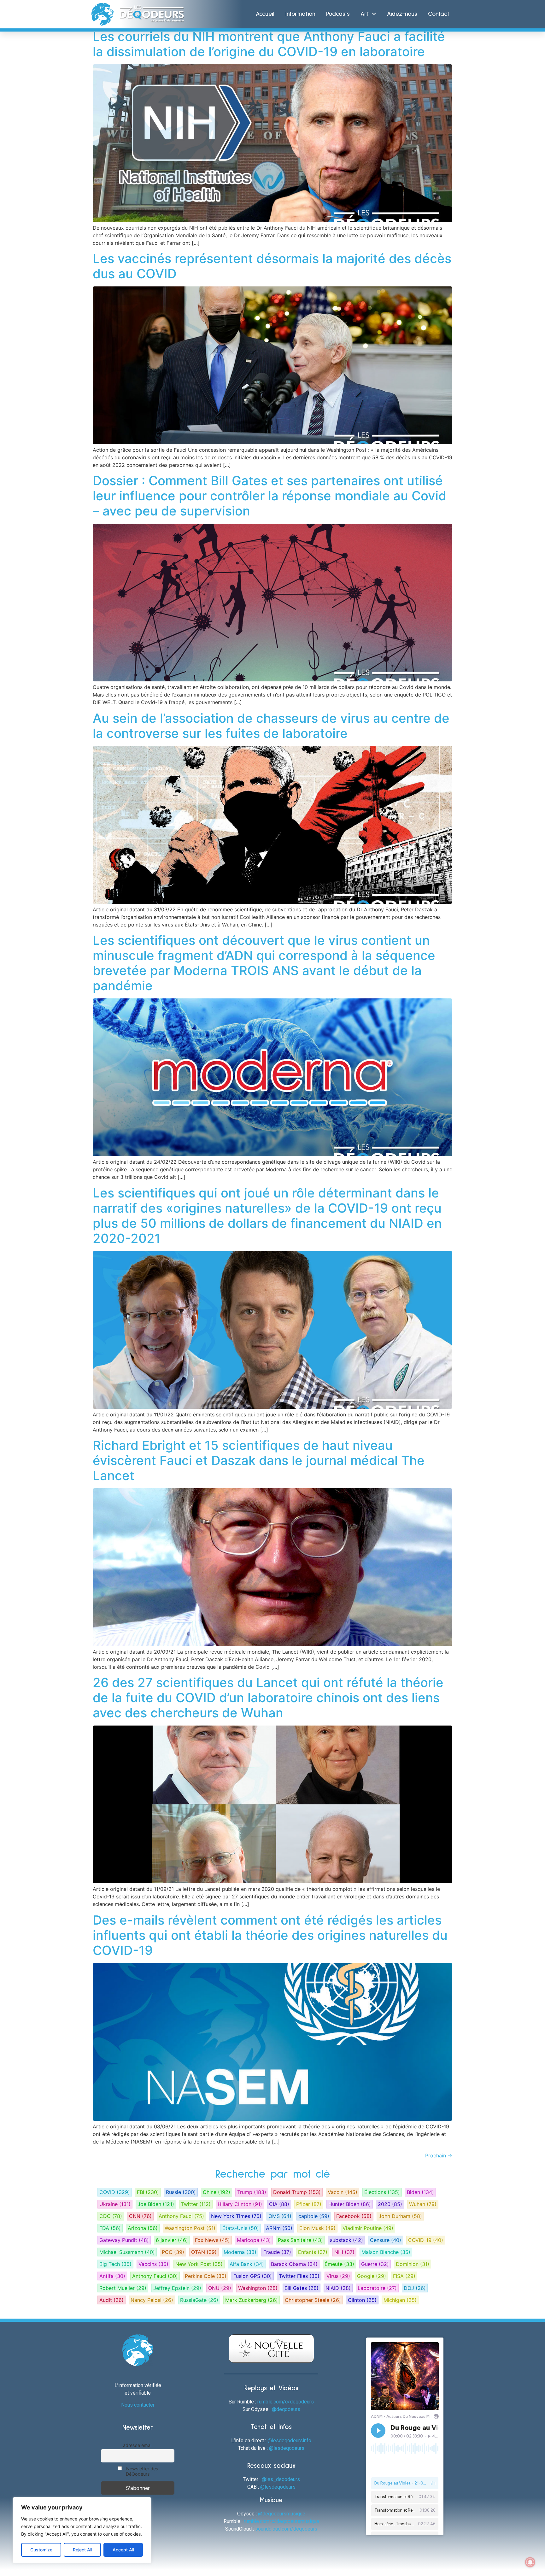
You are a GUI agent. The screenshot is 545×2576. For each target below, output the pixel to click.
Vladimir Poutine (368, 2228)
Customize (41, 2550)
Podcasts (338, 14)
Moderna (240, 2252)
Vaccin (343, 2192)
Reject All (82, 2550)
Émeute (339, 2264)
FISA (404, 2276)
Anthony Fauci (181, 2216)
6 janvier (172, 2240)
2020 (390, 2204)
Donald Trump (297, 2192)
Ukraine (115, 2204)
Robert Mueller (123, 2288)
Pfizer (309, 2204)
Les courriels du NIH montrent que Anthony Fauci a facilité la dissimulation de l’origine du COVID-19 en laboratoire (269, 44)
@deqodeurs (286, 2409)
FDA (110, 2228)
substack (346, 2240)
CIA (279, 2204)
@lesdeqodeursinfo (289, 2441)
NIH (344, 2252)
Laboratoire (377, 2288)
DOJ (415, 2288)
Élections (382, 2192)
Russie (181, 2192)
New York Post (199, 2264)
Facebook (354, 2216)
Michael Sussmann (127, 2252)
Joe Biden (156, 2204)
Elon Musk (317, 2228)
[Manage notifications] (530, 2562)
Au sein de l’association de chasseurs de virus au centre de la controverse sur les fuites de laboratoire (271, 726)
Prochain (439, 2155)
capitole (314, 2216)
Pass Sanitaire (300, 2240)
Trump (252, 2192)
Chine (217, 2192)
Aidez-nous (402, 14)
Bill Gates (302, 2288)
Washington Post (190, 2228)
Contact (439, 14)
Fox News (212, 2240)
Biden (420, 2192)
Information (300, 14)
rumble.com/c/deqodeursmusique (281, 2521)
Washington (258, 2288)
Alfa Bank (247, 2264)
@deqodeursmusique (282, 2514)
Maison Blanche (386, 2252)
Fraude (277, 2252)
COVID (115, 2192)
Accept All (123, 2550)
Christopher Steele (313, 2300)
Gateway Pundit (124, 2240)
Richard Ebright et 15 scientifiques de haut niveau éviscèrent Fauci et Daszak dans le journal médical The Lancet (259, 1460)
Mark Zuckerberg (252, 2300)
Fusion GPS (253, 2276)
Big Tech (115, 2264)
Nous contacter (138, 2405)
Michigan (400, 2300)
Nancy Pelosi (152, 2300)
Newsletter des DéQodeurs (142, 2471)
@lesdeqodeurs (287, 2448)
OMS (280, 2216)
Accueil (265, 14)
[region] (82, 2530)
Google (372, 2276)
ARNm (279, 2228)
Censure (386, 2240)
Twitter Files (299, 2276)
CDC (111, 2216)
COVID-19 (426, 2240)
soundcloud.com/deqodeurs (286, 2529)
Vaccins (153, 2264)
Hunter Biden (350, 2204)
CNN (140, 2216)
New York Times (236, 2216)
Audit (111, 2300)
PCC (173, 2252)
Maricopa (254, 2240)
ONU (220, 2288)
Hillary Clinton (240, 2204)
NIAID (338, 2288)
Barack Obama (294, 2264)
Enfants (313, 2252)
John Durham (400, 2216)
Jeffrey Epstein (177, 2288)
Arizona (143, 2228)
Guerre (375, 2264)
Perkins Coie (206, 2276)
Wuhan (423, 2204)
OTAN (204, 2252)
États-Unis (241, 2228)
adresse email (138, 2445)
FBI (148, 2192)
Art (365, 14)
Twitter (196, 2204)
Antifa (112, 2276)
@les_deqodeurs (281, 2479)
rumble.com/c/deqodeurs (286, 2402)
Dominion (413, 2264)
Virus (338, 2276)
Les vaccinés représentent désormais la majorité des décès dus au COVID (272, 266)
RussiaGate (199, 2300)
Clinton (362, 2300)
